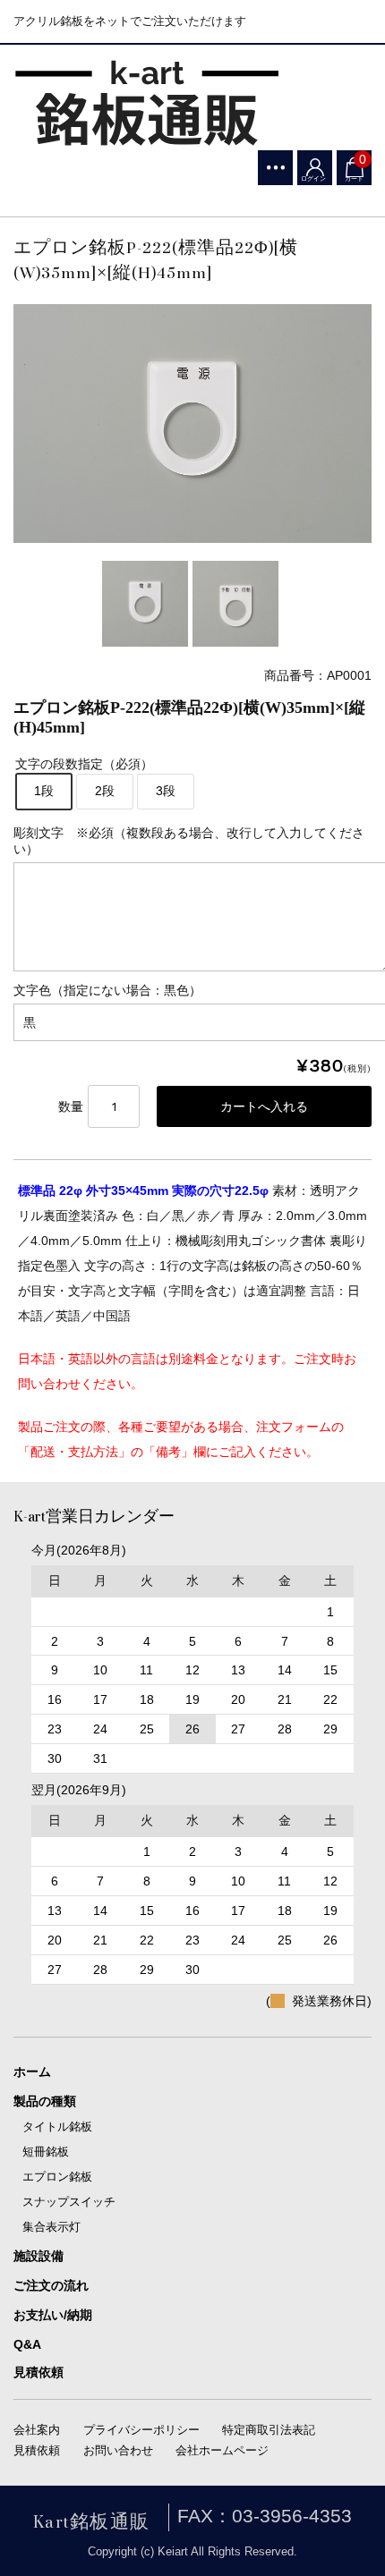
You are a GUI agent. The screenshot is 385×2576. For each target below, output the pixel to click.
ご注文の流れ (51, 2285)
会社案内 (37, 2430)
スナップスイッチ (69, 2202)
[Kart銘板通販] (147, 104)
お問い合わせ (118, 2450)
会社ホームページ (222, 2450)
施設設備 (38, 2256)
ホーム (32, 2072)
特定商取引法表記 (269, 2430)
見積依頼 (38, 2372)
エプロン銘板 (57, 2177)
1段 (44, 791)
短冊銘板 (46, 2152)
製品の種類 (45, 2101)
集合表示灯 (51, 2227)
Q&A (27, 2344)
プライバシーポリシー (141, 2430)
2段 (105, 791)
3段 (166, 791)
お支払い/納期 (53, 2315)
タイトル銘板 (57, 2127)
